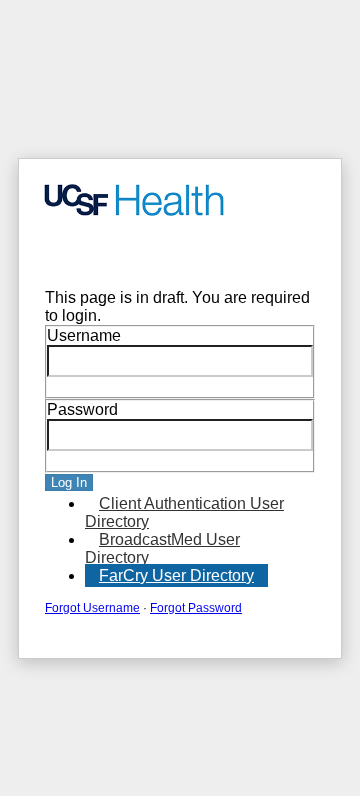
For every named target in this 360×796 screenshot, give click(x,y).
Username (84, 335)
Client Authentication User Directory (184, 512)
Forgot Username (92, 608)
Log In (69, 482)
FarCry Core (75, 253)
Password (82, 409)
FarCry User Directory (176, 575)
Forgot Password (196, 608)
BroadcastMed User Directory (162, 548)
